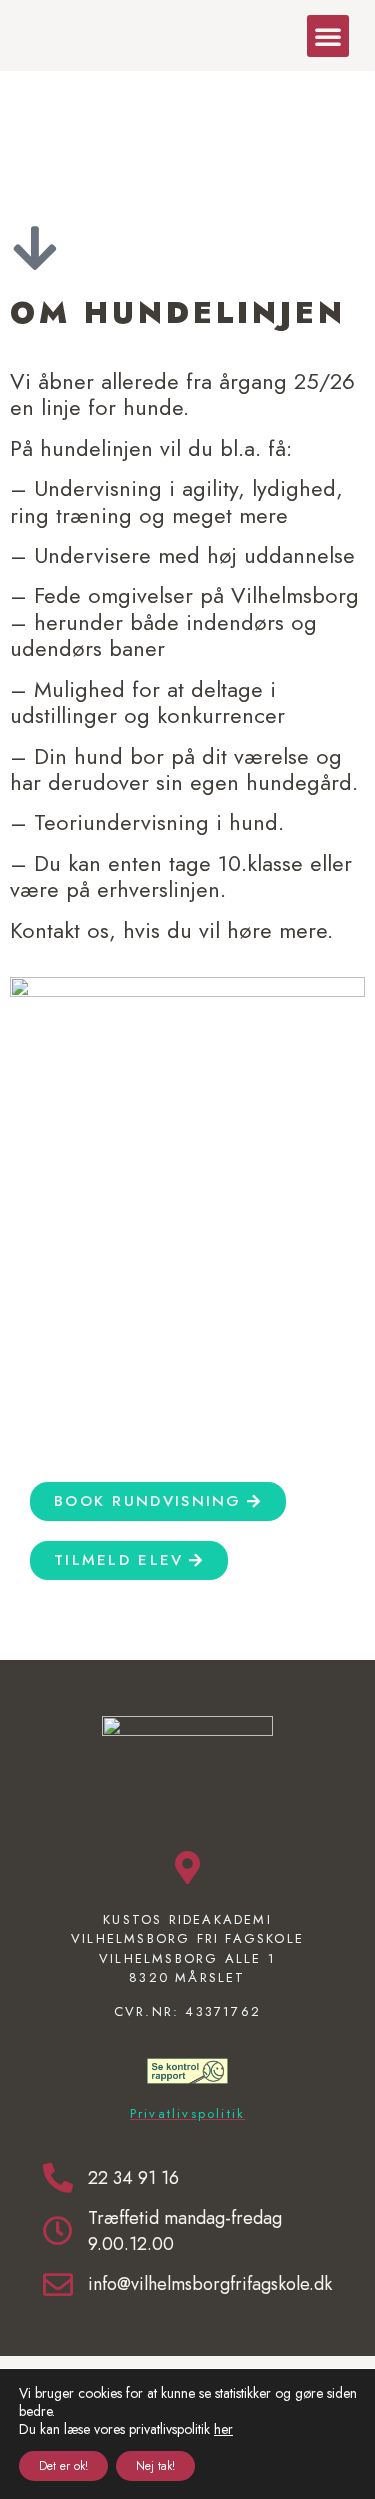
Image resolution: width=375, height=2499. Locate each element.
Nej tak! (155, 2466)
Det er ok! (63, 2466)
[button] (328, 36)
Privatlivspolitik (187, 2113)
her (223, 2429)
